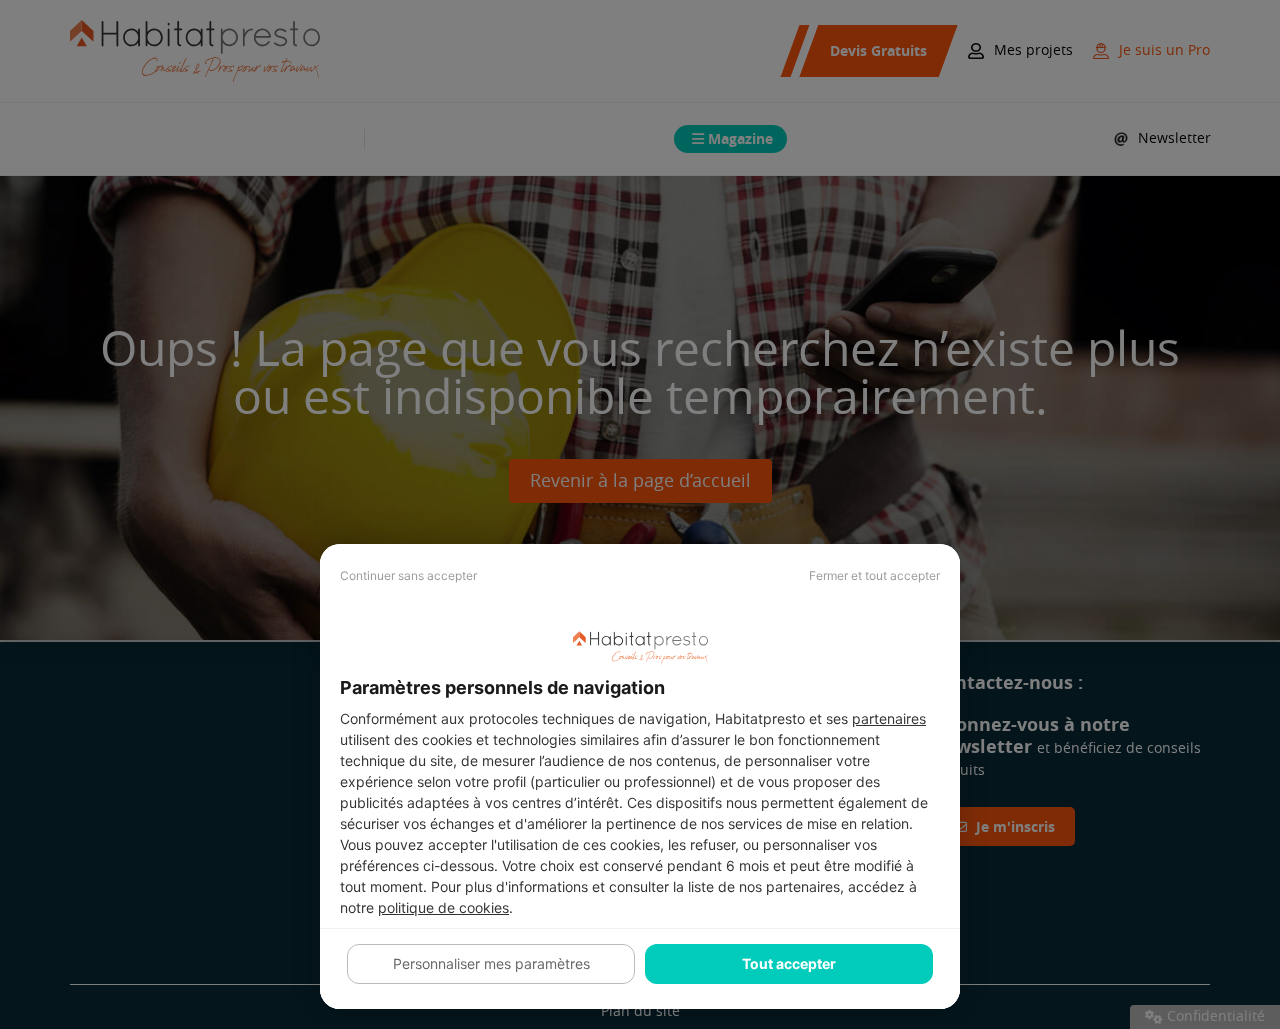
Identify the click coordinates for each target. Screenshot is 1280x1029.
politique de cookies (443, 907)
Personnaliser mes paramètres (491, 963)
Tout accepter (789, 963)
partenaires (889, 718)
